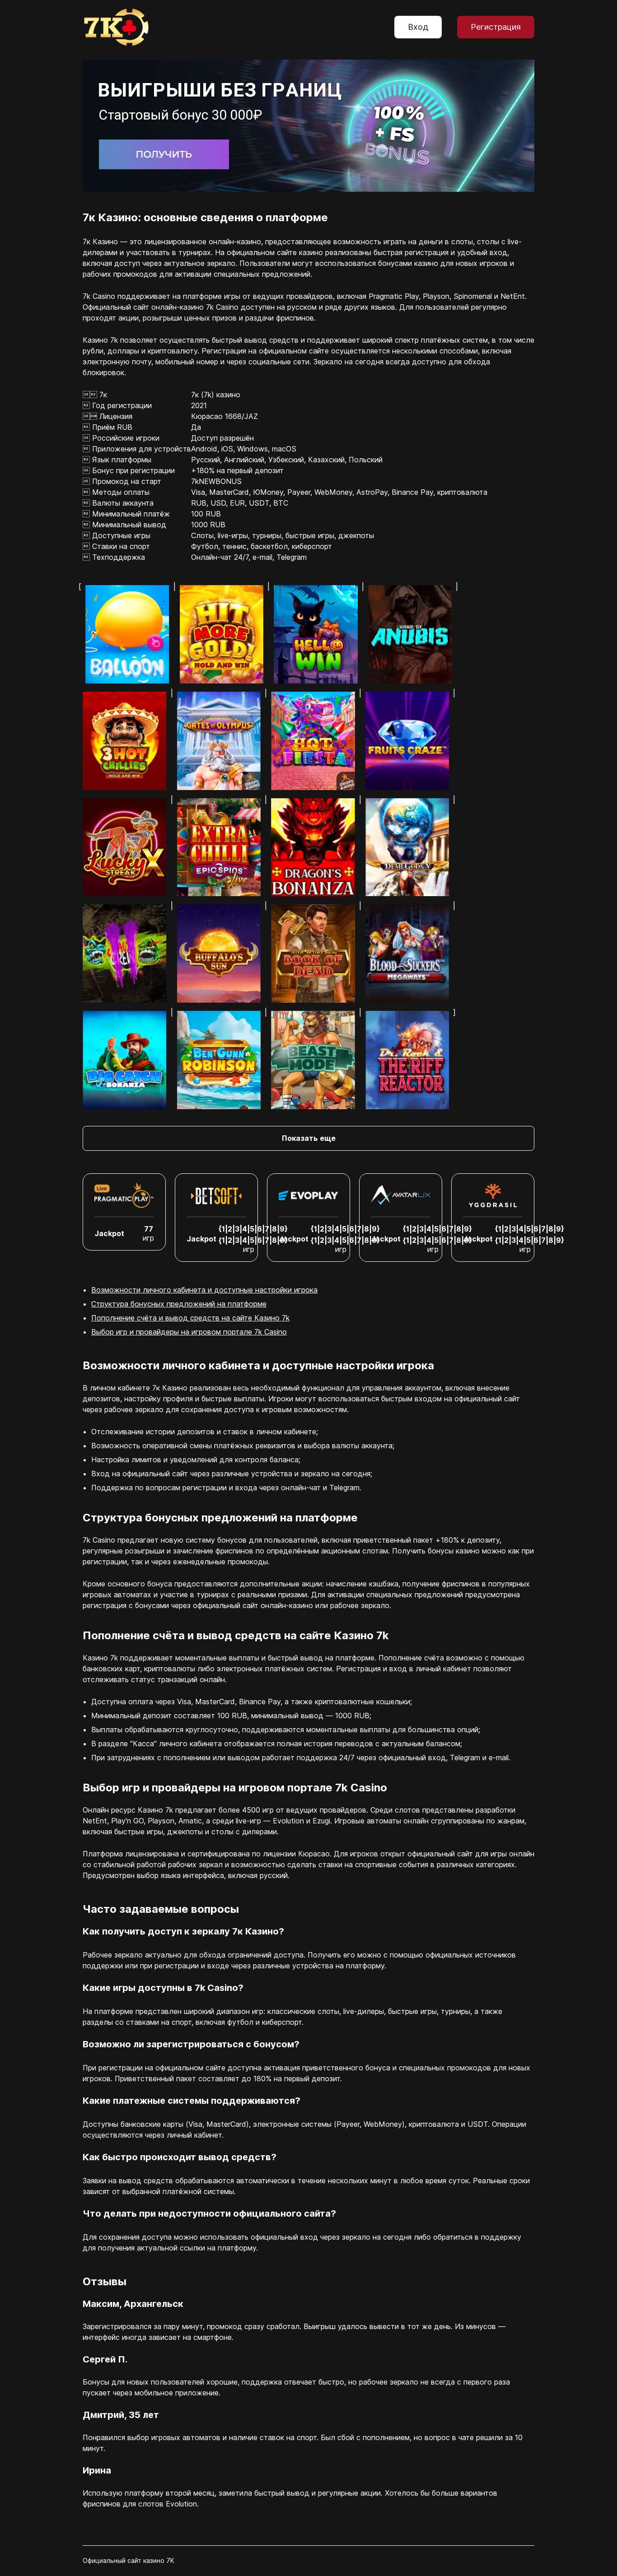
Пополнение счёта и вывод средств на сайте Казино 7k (190, 1318)
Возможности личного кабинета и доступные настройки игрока (204, 1290)
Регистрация (496, 27)
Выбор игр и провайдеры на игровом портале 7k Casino (189, 1332)
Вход (418, 27)
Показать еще (309, 1138)
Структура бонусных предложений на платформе (179, 1304)
